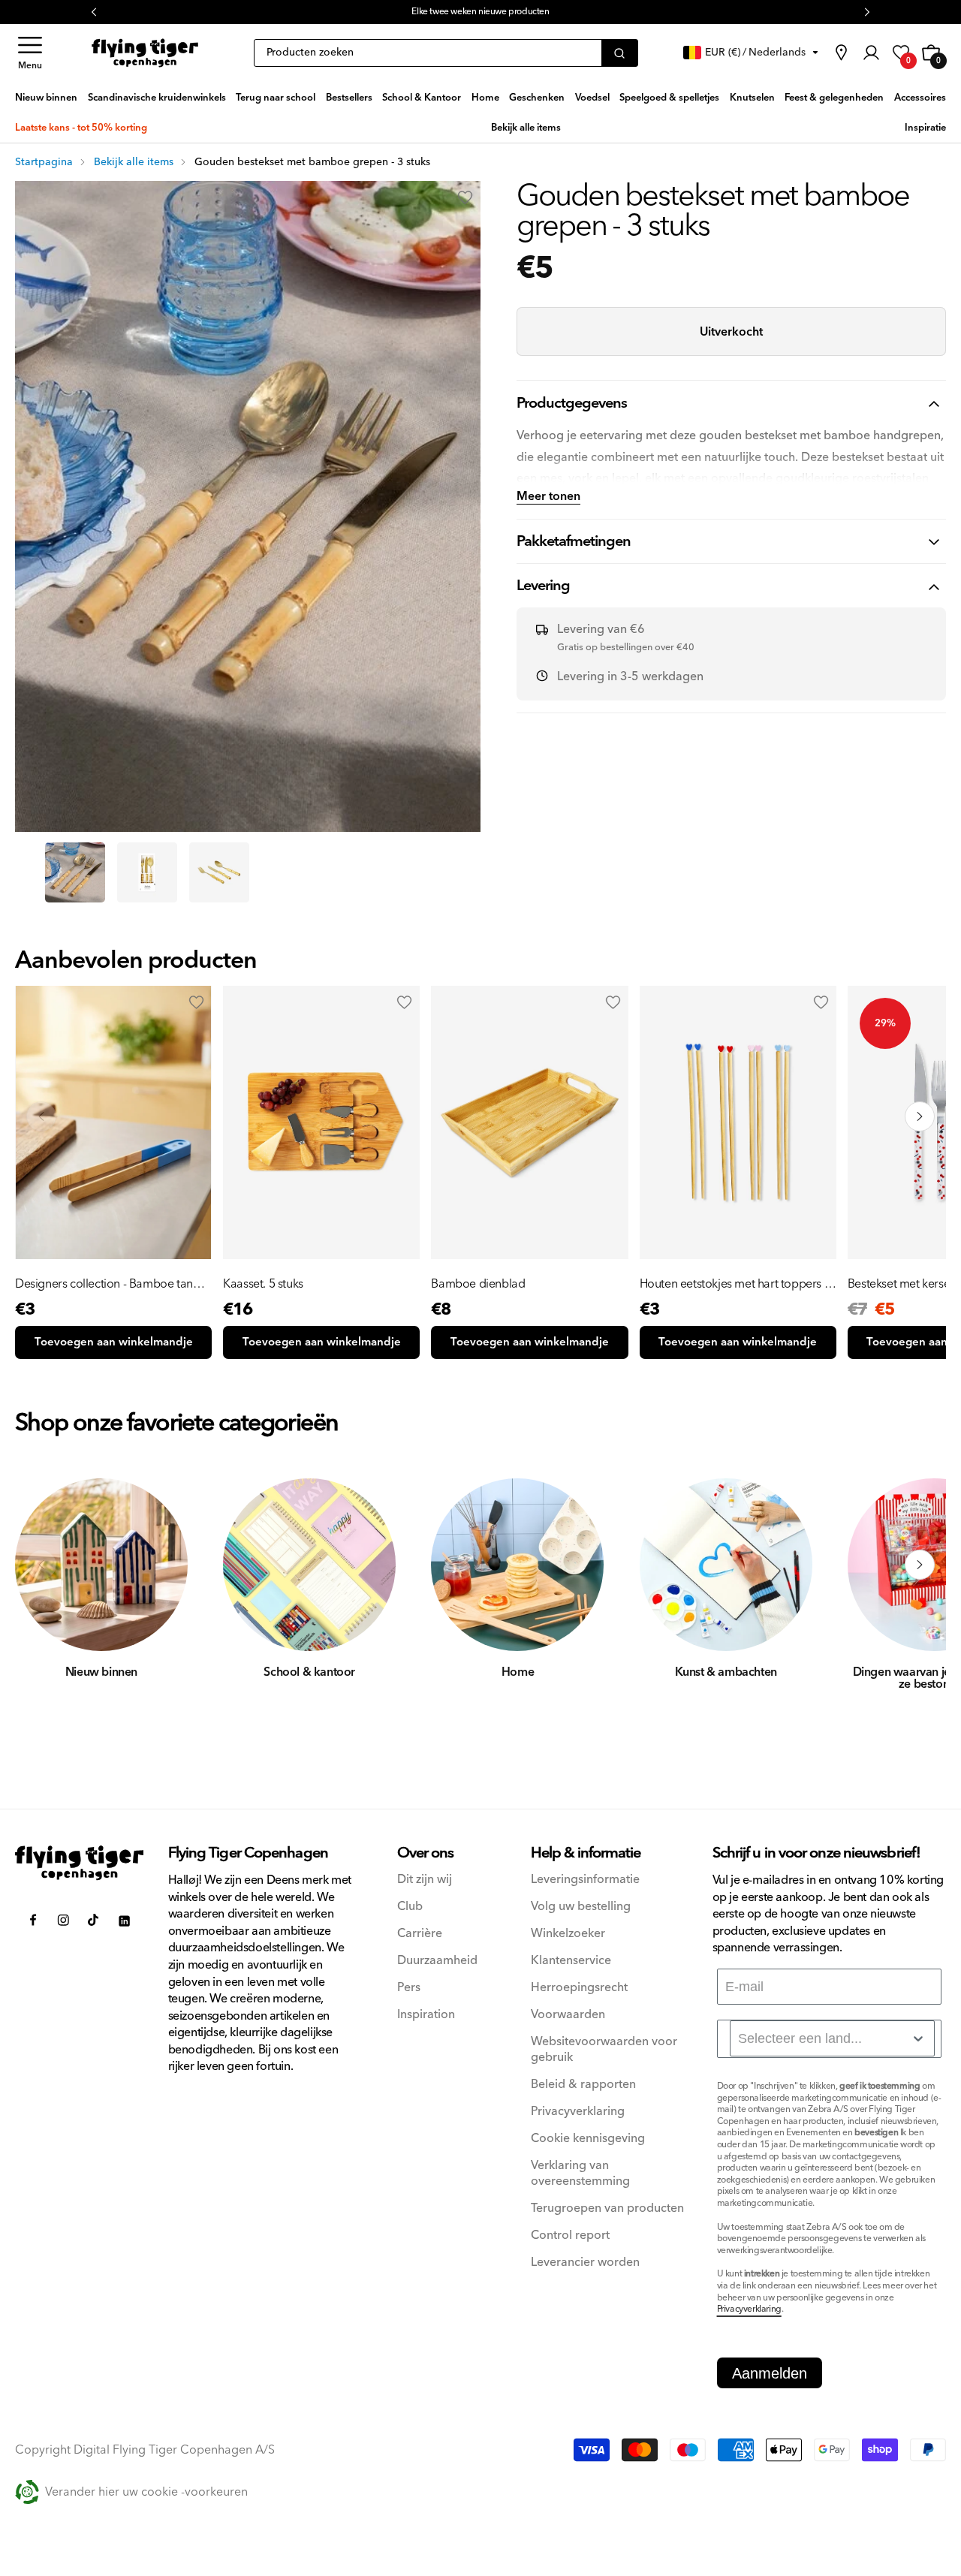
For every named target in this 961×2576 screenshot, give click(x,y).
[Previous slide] (41, 1116)
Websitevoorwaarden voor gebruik (604, 2050)
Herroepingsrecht (579, 1988)
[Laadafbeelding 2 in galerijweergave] (147, 872)
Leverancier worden (585, 2263)
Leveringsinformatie (585, 1880)
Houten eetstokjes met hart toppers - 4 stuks (734, 1284)
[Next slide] (920, 1116)
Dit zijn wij (425, 1880)
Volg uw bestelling (581, 1907)
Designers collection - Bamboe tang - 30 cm (111, 1284)
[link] (841, 53)
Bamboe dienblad (478, 1284)
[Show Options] (918, 2038)
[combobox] (832, 2038)
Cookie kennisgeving (588, 2139)
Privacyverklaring (578, 2112)
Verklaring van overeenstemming (580, 2174)
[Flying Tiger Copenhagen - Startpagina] (80, 1863)
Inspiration (426, 2015)
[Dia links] (41, 1565)
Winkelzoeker (568, 1934)
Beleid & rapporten (583, 2085)
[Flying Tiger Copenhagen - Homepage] (145, 53)
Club (410, 1907)
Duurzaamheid (437, 1961)
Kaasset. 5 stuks (263, 1284)
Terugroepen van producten (607, 2208)
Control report (570, 2236)
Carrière (420, 1934)
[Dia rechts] (920, 1565)
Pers (409, 1988)
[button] (30, 53)
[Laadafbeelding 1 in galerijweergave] (75, 872)
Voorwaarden (568, 2015)
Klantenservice (571, 1961)
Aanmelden (770, 2373)
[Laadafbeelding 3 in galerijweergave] (219, 872)
